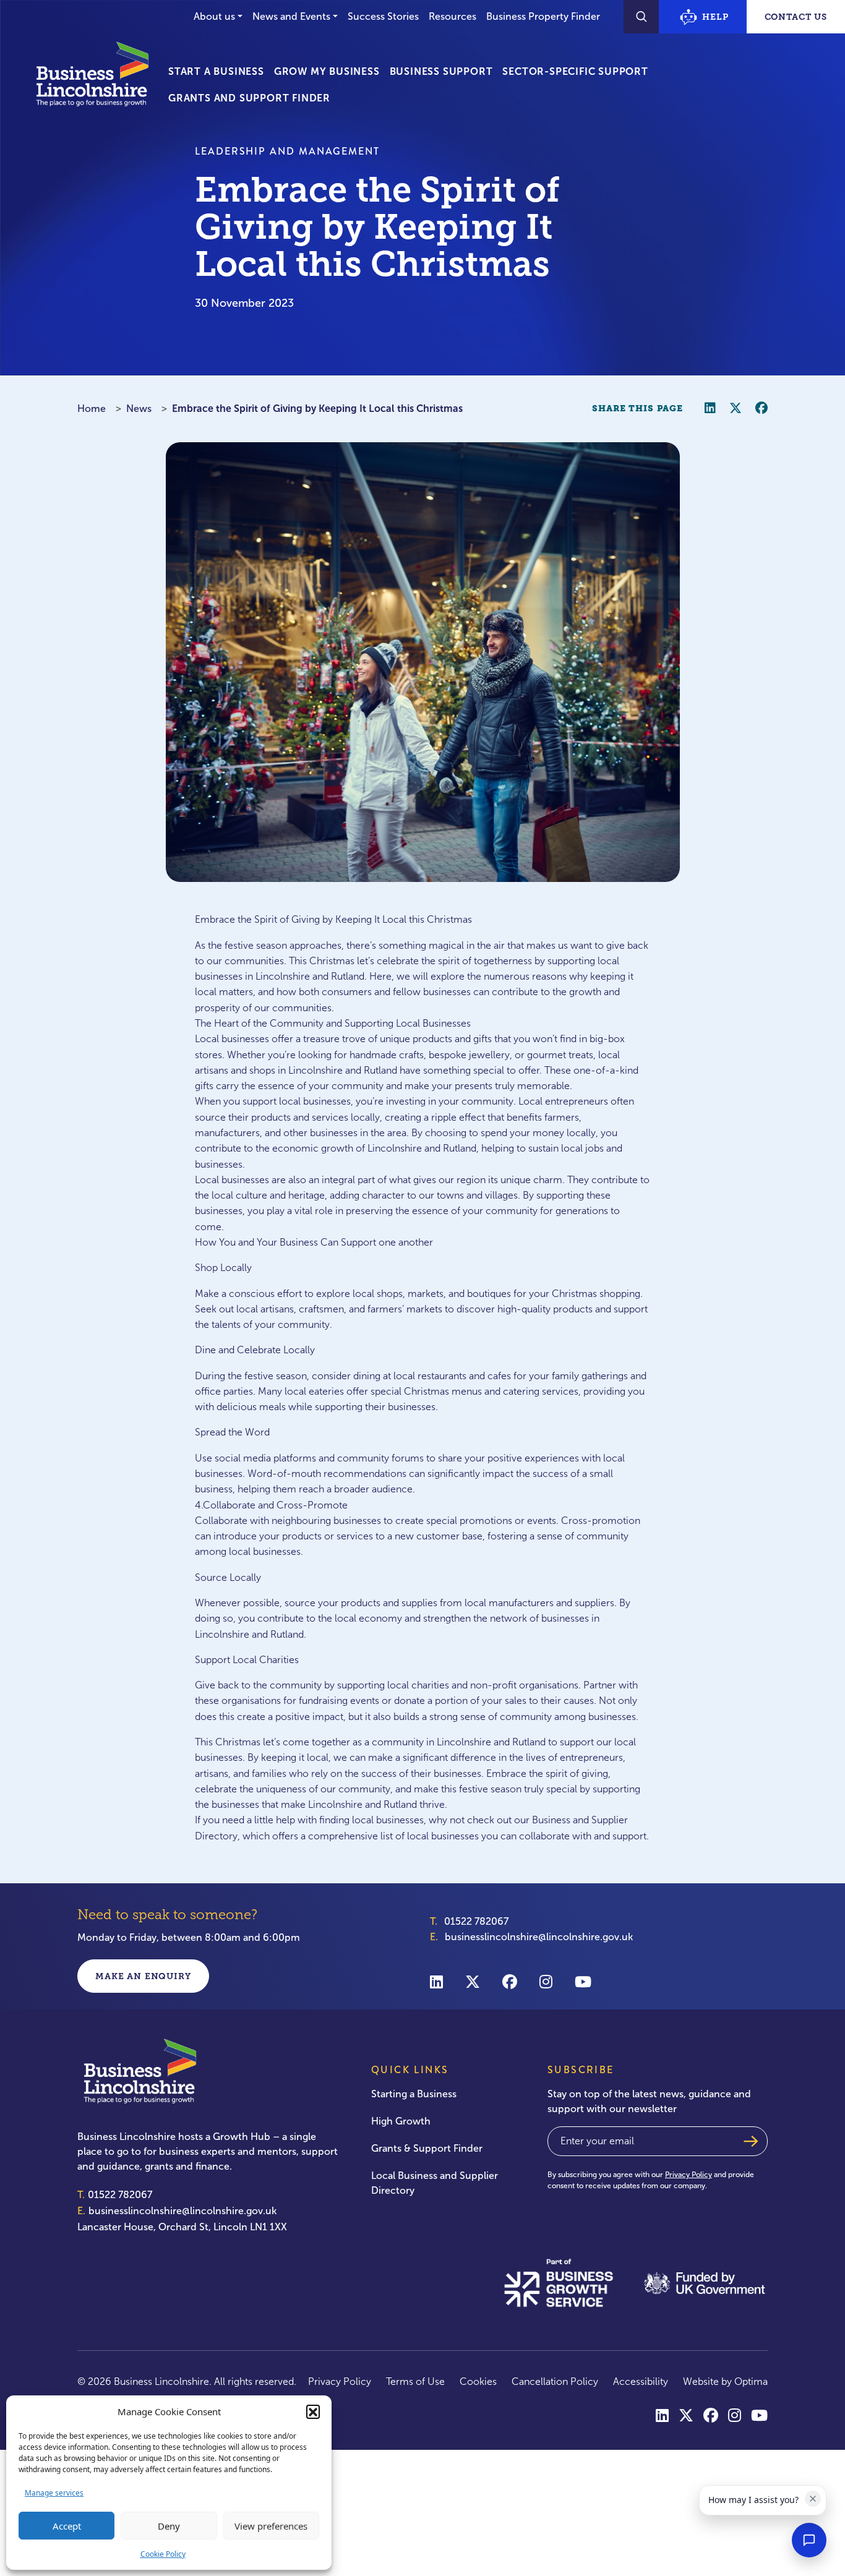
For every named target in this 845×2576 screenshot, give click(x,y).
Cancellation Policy (555, 2381)
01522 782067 (476, 1921)
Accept (67, 2526)
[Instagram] (546, 1981)
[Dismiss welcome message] (813, 2499)
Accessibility (641, 2381)
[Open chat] (809, 2540)
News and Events (291, 16)
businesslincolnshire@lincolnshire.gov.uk (539, 1937)
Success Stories (383, 16)
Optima (751, 2381)
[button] (313, 2411)
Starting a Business (414, 2094)
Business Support (441, 71)
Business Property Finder (543, 16)
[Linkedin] (436, 1981)
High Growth (401, 2121)
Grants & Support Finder (427, 2148)
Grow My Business (327, 71)
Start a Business (216, 71)
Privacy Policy (688, 2175)
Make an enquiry (143, 1976)
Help (715, 17)
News (139, 409)
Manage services (54, 2493)
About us (214, 16)
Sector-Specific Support (575, 71)
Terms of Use (415, 2381)
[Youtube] (583, 1981)
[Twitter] (473, 1981)
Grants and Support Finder (249, 98)
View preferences (271, 2526)
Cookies (478, 2381)
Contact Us (796, 17)
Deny (169, 2526)
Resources (453, 16)
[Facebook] (510, 1981)
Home (92, 409)
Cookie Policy (163, 2554)
